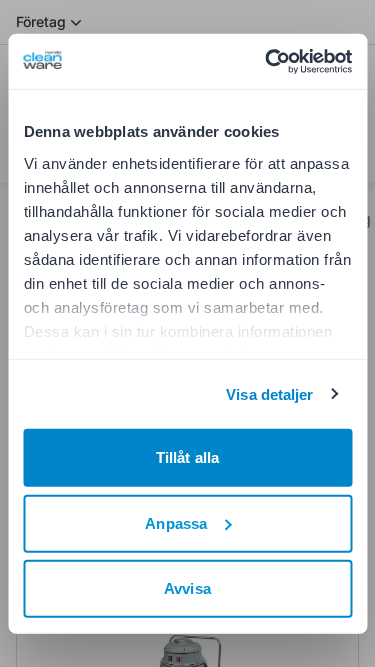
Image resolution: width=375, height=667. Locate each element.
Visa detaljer (269, 393)
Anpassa (176, 522)
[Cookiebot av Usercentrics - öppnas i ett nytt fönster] (267, 61)
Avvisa (187, 588)
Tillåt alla (187, 457)
